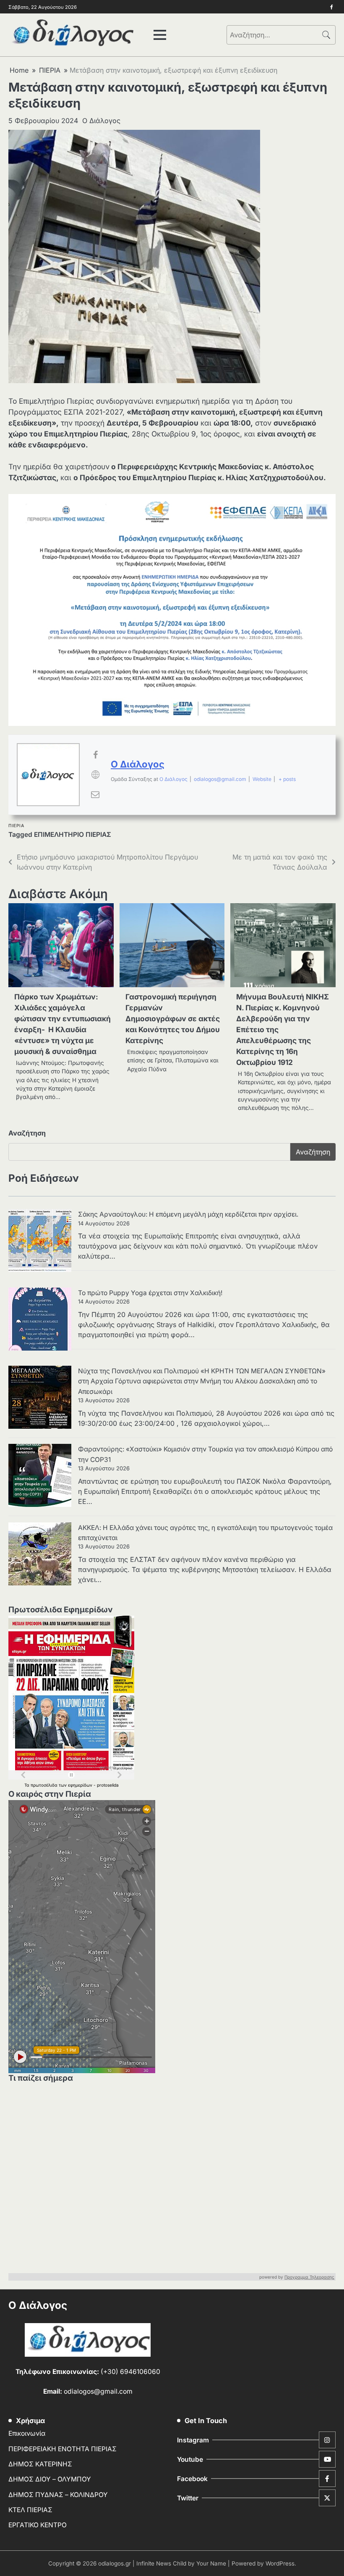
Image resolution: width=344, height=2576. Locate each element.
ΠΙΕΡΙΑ (16, 826)
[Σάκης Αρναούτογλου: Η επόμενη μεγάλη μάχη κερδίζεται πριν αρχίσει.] (40, 1242)
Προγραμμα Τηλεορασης (309, 2277)
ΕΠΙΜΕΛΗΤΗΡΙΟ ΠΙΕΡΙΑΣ (73, 835)
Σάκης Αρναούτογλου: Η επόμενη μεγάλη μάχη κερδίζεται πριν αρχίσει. (188, 1214)
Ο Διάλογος (101, 121)
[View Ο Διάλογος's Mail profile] (95, 794)
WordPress (280, 2563)
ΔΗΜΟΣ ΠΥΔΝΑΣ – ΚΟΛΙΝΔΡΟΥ (58, 2495)
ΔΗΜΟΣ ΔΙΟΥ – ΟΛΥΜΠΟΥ (50, 2479)
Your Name (211, 2563)
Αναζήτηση (27, 1133)
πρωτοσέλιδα (45, 1785)
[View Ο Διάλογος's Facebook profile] (95, 755)
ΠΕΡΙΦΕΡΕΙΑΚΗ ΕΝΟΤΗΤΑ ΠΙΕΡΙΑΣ (63, 2449)
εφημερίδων (81, 1785)
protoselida (108, 1785)
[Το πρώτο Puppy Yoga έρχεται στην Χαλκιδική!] (40, 1320)
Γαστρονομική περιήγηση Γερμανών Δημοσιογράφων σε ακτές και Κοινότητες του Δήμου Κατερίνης (173, 1019)
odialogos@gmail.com (220, 779)
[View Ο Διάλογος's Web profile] (95, 775)
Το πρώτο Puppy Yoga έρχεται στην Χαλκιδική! (150, 1293)
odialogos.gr (115, 2563)
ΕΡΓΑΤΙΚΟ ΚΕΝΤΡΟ (38, 2525)
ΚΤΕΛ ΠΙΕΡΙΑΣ (30, 2510)
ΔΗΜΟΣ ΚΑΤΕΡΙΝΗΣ (40, 2464)
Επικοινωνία (27, 2433)
